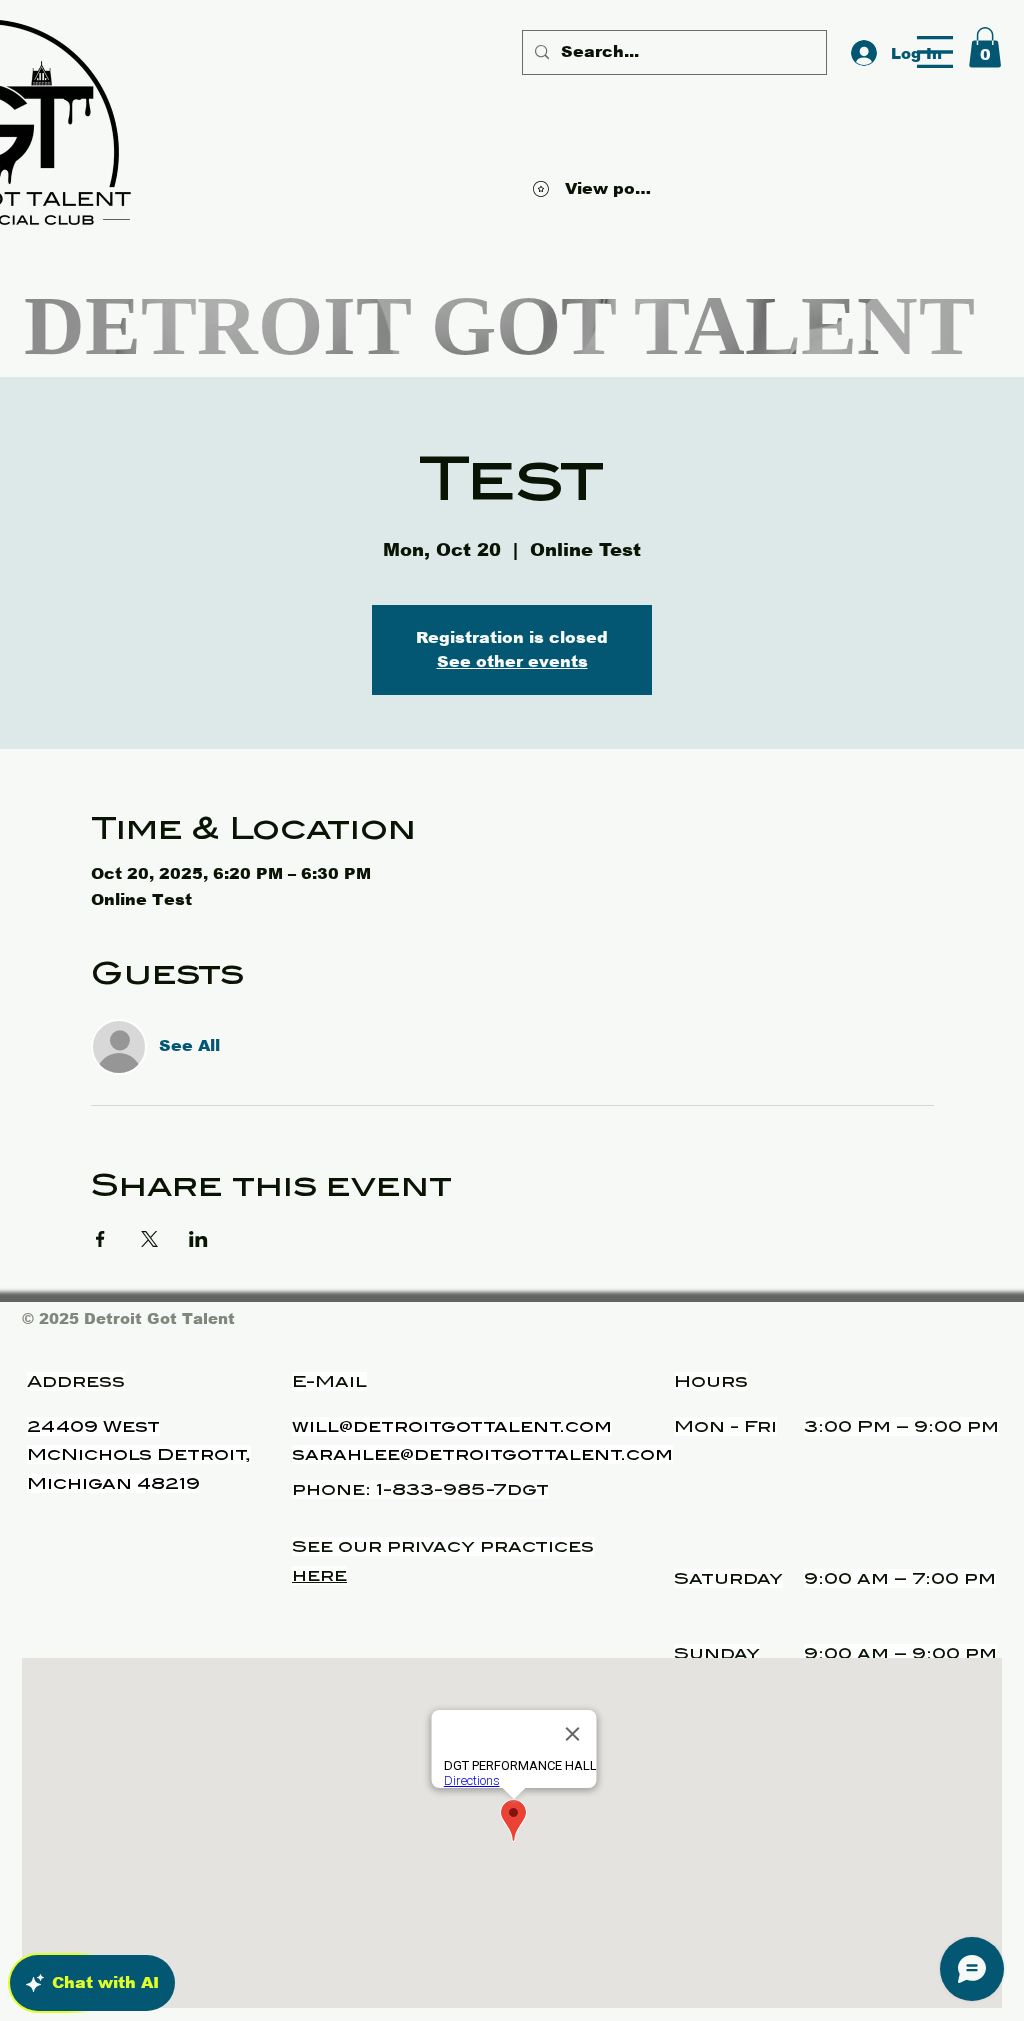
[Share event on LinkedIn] (198, 1239)
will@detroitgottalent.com (452, 1426)
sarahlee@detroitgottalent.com (482, 1454)
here (319, 1575)
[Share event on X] (149, 1239)
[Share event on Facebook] (100, 1239)
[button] (935, 52)
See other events (512, 661)
